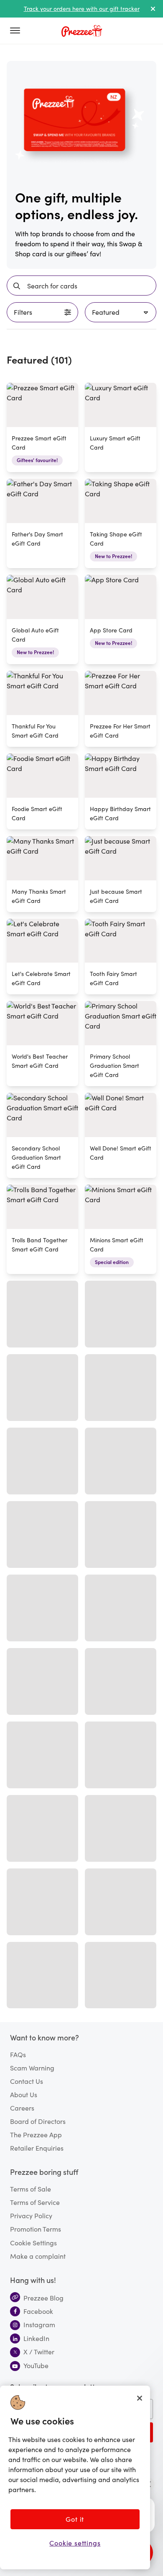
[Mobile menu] (18, 31)
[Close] (140, 2398)
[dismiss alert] (153, 9)
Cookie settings (75, 2543)
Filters (23, 312)
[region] (75, 2477)
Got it (75, 2519)
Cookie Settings (33, 2242)
